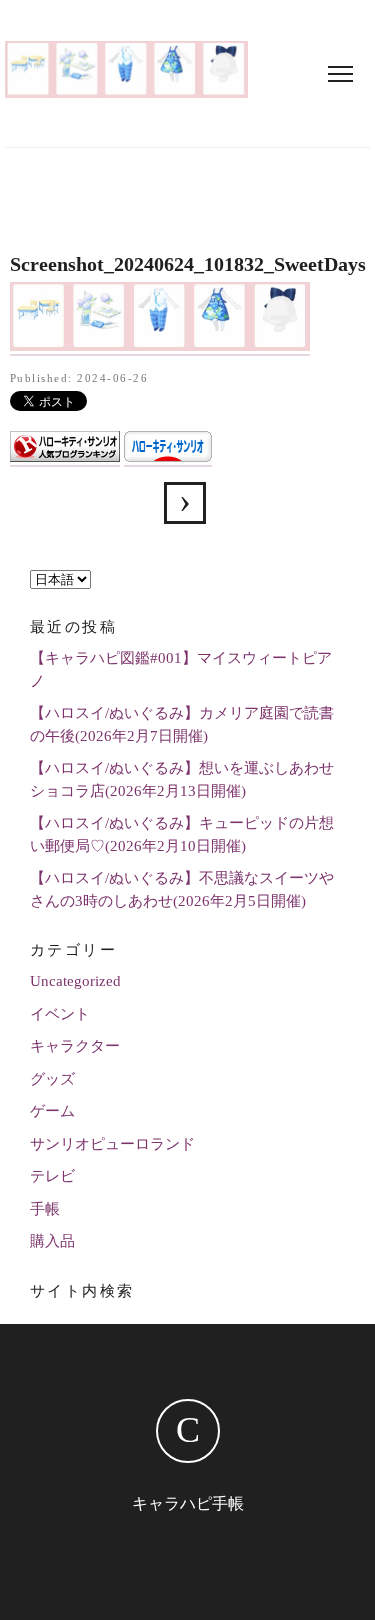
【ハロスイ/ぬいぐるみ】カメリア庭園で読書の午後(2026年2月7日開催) (182, 724)
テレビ (52, 1176)
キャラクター (75, 1046)
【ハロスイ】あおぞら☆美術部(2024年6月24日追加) (185, 503)
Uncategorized (75, 981)
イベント (60, 1014)
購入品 (52, 1241)
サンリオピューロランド (112, 1144)
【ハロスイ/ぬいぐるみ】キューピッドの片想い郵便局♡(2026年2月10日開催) (182, 834)
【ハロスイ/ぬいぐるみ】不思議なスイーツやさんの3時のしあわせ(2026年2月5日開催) (182, 889)
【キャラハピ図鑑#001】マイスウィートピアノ (181, 669)
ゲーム (52, 1111)
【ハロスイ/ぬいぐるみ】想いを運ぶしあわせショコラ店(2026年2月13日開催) (182, 779)
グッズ (52, 1079)
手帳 (45, 1209)
